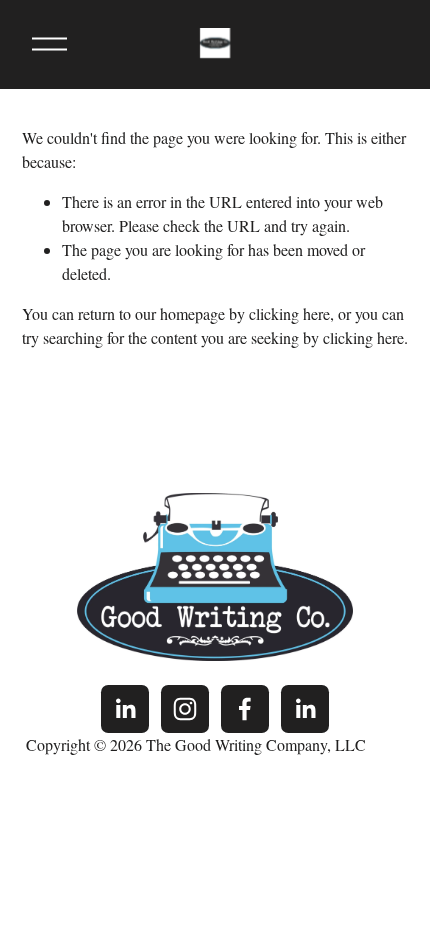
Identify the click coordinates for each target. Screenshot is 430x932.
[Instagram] (185, 709)
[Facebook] (245, 709)
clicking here (289, 313)
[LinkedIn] (125, 709)
